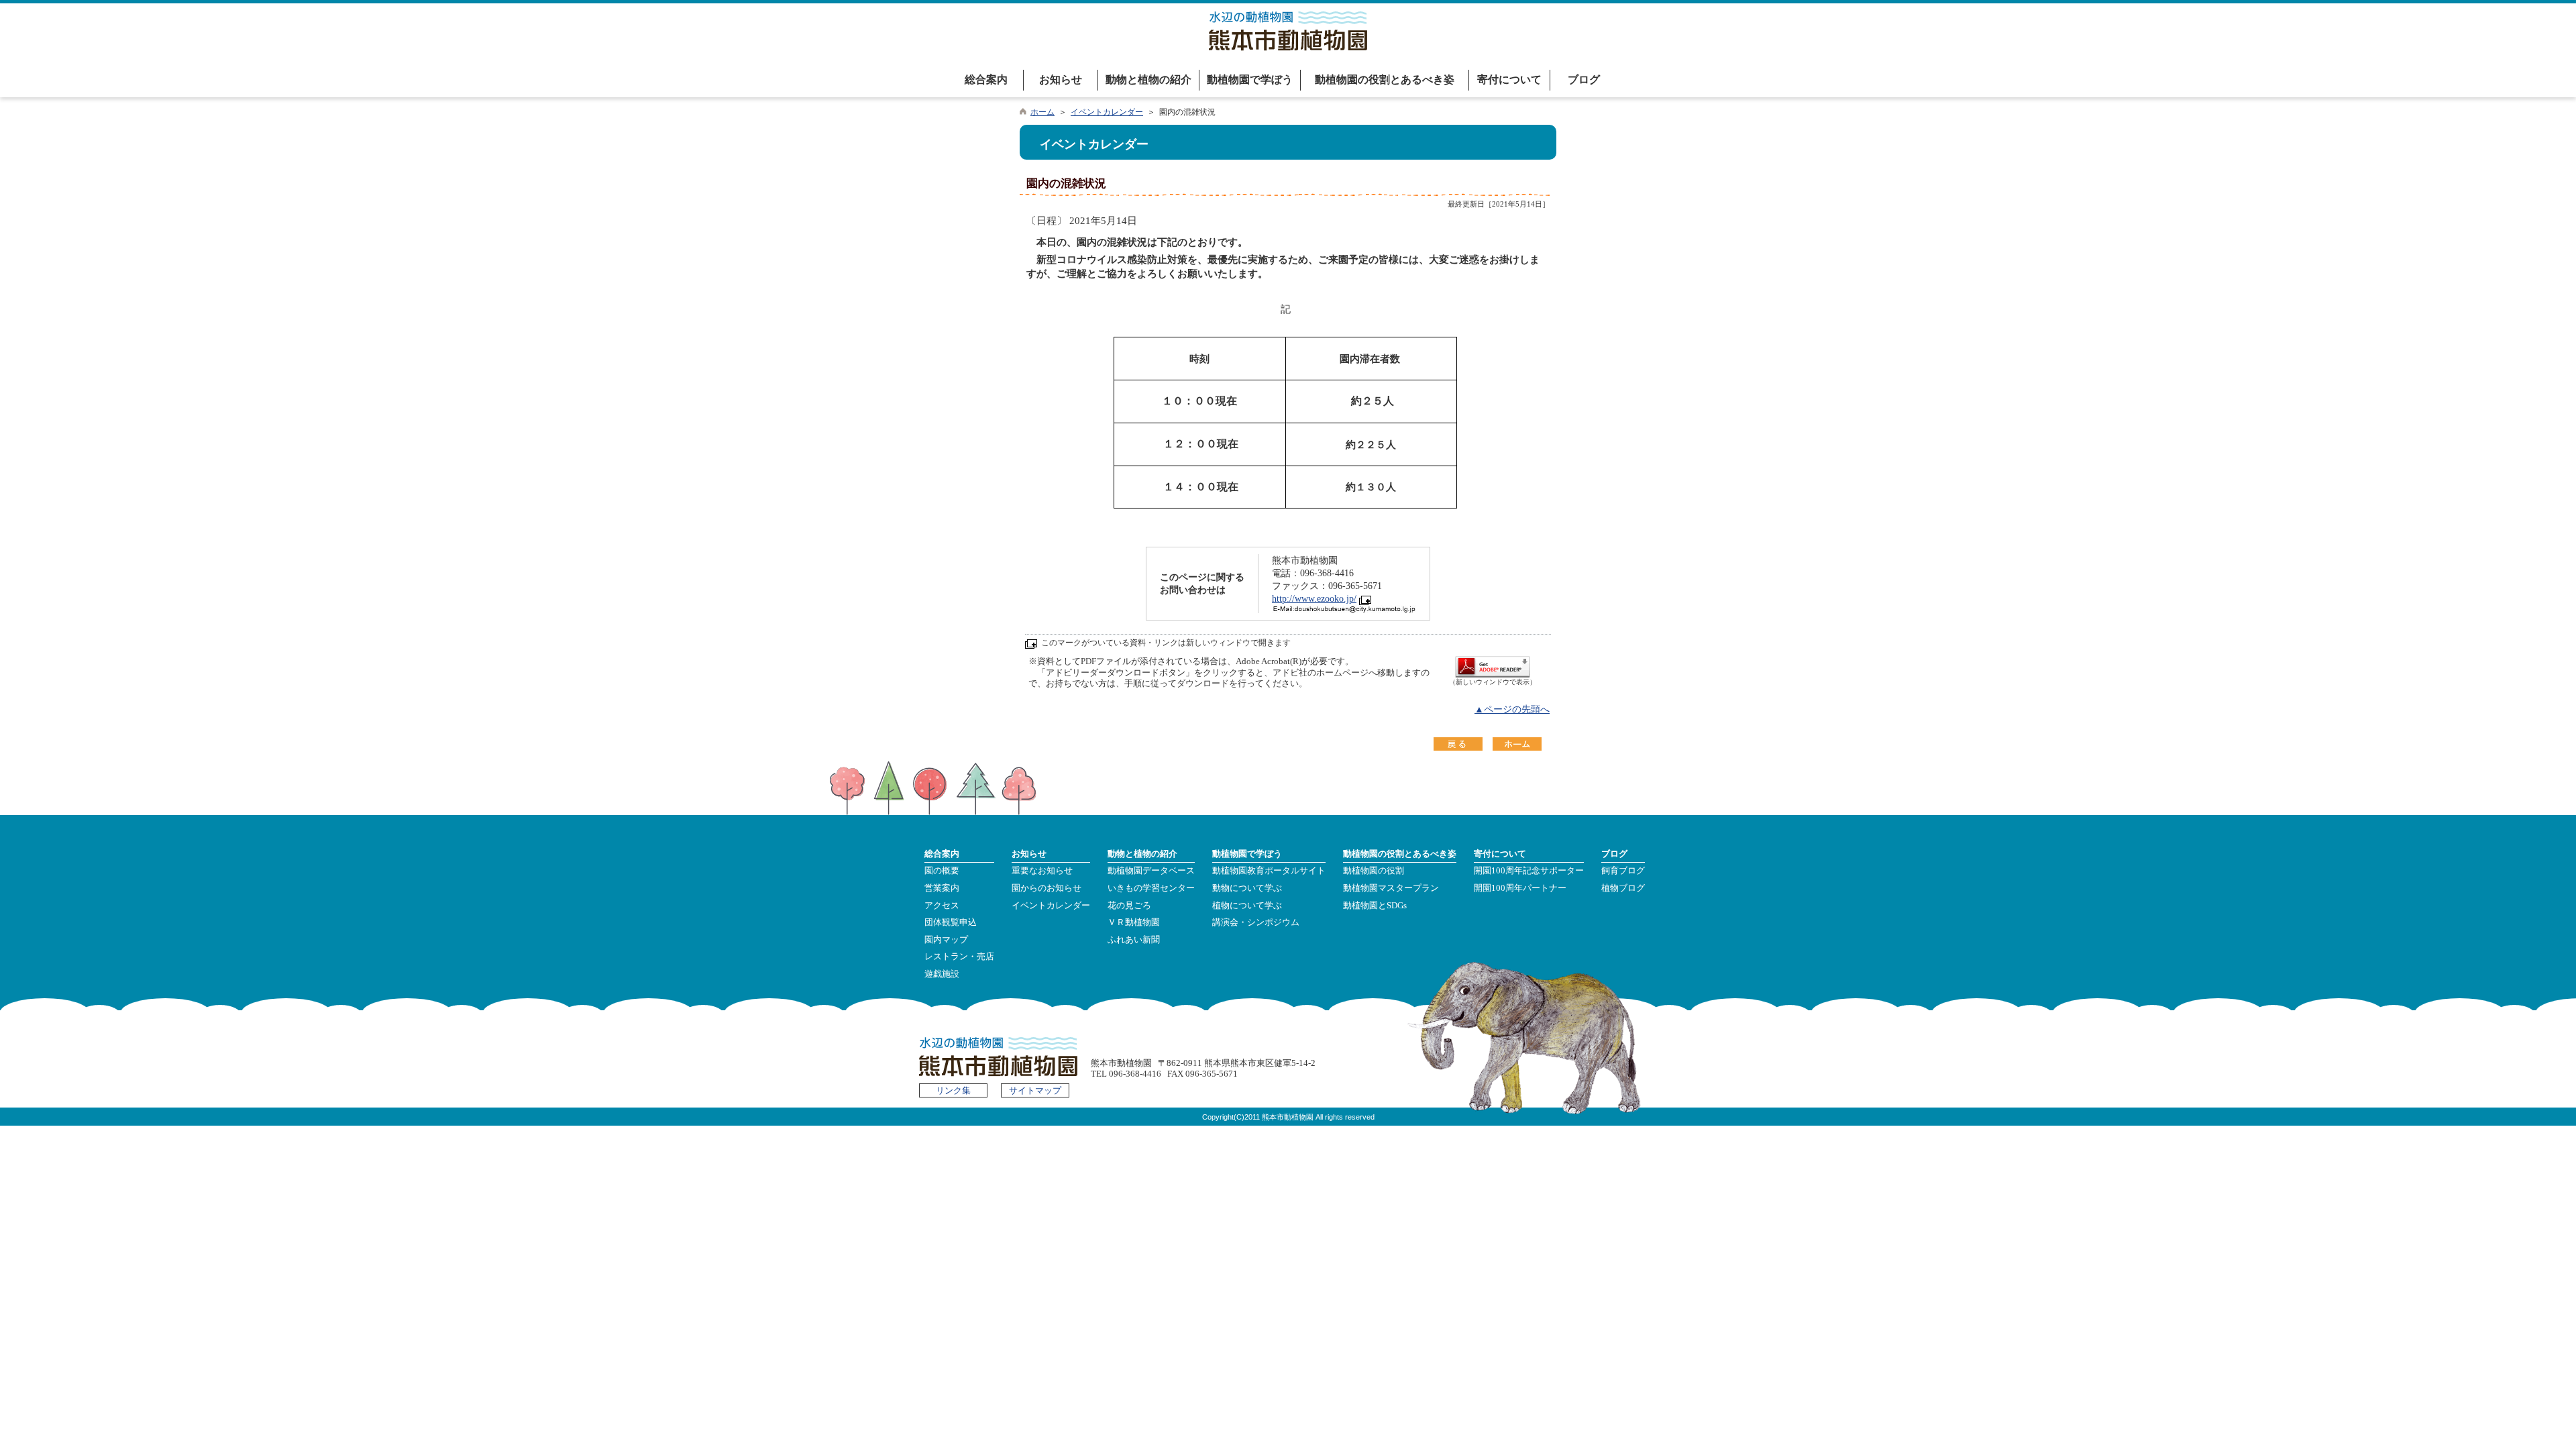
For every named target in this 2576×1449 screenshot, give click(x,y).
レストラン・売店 (959, 957)
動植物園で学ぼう (1250, 79)
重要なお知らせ (1042, 871)
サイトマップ (1035, 1091)
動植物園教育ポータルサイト (1269, 871)
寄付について (1509, 79)
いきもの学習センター (1151, 888)
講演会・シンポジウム (1256, 922)
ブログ (1584, 79)
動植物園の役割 (1374, 871)
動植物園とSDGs (1375, 906)
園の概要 (942, 871)
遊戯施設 (942, 974)
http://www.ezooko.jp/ (1314, 599)
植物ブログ (1623, 888)
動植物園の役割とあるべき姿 (1385, 79)
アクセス (942, 906)
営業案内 (942, 888)
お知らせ (1061, 79)
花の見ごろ (1129, 906)
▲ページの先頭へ (1512, 709)
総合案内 (986, 79)
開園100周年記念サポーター (1529, 871)
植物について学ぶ (1247, 906)
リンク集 (953, 1091)
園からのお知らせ (1046, 888)
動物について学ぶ (1247, 888)
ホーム (1042, 112)
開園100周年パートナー (1520, 888)
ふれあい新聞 (1134, 940)
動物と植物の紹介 (1148, 79)
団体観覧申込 (951, 922)
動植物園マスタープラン (1391, 888)
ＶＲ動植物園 (1134, 922)
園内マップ (946, 940)
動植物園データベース (1151, 871)
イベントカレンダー (1107, 112)
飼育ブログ (1623, 871)
